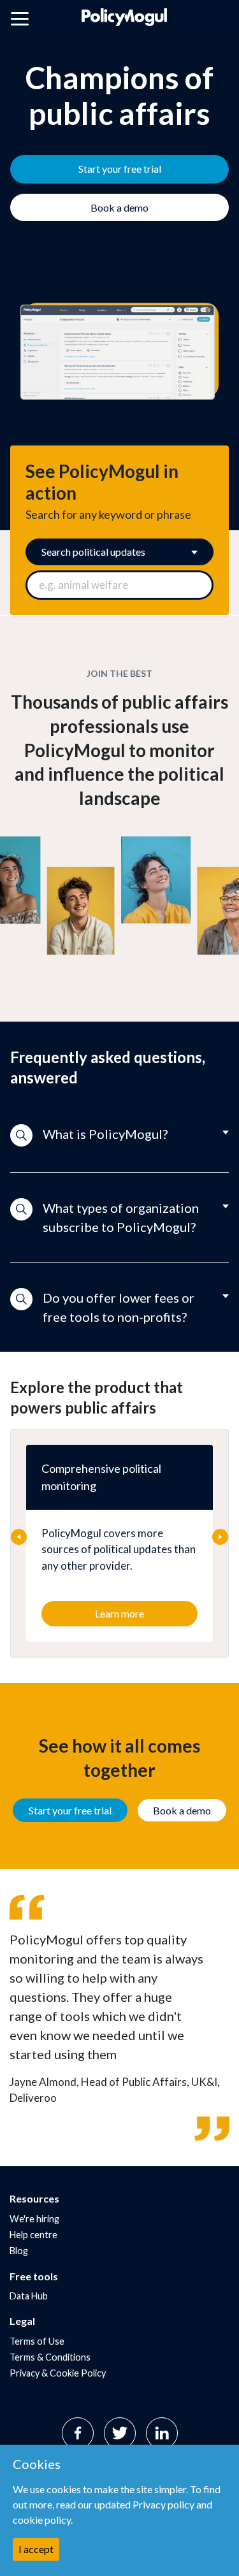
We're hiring (34, 2219)
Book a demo (182, 1810)
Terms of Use (37, 2341)
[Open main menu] (20, 21)
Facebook (78, 2433)
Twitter (120, 2433)
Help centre (33, 2235)
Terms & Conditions (50, 2357)
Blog (19, 2251)
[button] (119, 1136)
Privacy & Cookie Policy (58, 2373)
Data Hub (29, 2296)
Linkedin (162, 2433)
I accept (36, 2549)
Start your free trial (70, 1810)
